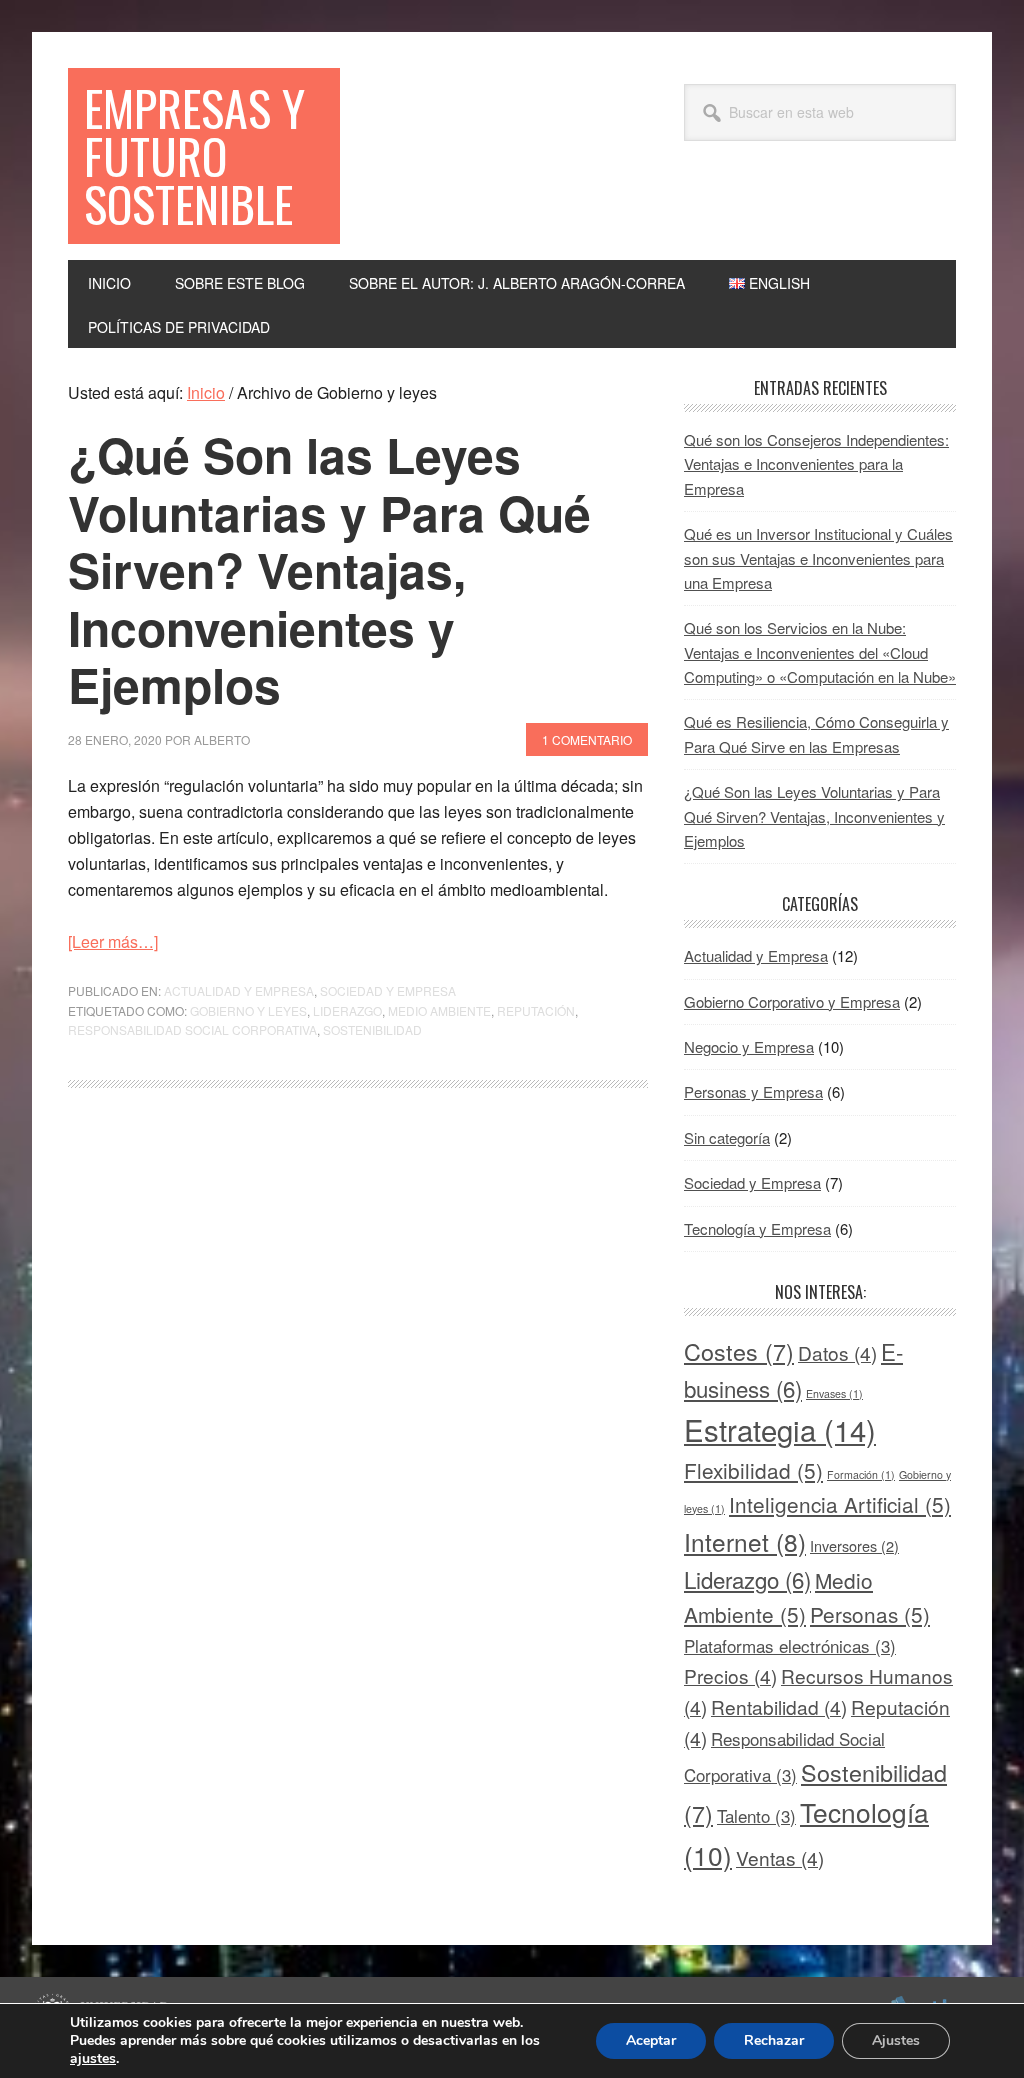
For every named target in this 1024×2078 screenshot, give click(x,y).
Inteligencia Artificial (840, 1504)
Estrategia (780, 1429)
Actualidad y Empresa (239, 990)
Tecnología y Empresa (757, 1228)
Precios (730, 1675)
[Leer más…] (113, 941)
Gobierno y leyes (248, 1010)
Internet (745, 1541)
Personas (870, 1614)
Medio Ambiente (439, 1010)
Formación (861, 1474)
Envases (834, 1393)
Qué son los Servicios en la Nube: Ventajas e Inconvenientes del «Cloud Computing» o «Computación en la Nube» (820, 652)
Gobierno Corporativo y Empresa (792, 1001)
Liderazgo (347, 1010)
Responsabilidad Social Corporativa (192, 1029)
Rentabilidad (779, 1706)
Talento (756, 1815)
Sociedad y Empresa (388, 990)
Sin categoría (727, 1137)
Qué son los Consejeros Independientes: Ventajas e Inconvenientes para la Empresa (816, 464)
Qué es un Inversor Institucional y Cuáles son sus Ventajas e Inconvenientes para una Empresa (818, 558)
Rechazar (774, 2040)
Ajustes (896, 2040)
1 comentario (587, 739)
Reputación (536, 1010)
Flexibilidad (753, 1470)
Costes (739, 1351)
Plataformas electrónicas (790, 1645)
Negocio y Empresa (749, 1046)
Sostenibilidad (372, 1029)
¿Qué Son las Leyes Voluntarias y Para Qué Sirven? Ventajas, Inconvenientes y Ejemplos (329, 569)
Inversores (854, 1545)
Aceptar (651, 2040)
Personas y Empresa (753, 1091)
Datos (837, 1352)
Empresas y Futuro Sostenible (194, 155)
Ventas (780, 1857)
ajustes (93, 2059)
